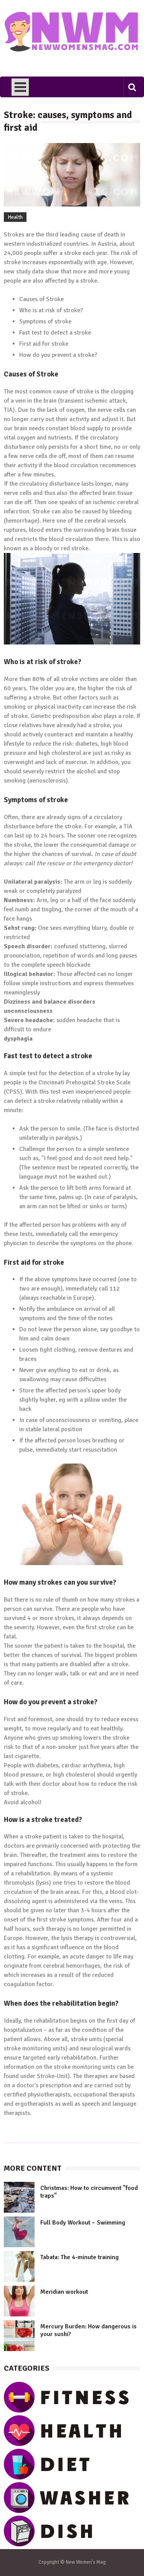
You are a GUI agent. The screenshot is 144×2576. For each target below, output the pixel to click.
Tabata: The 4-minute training (79, 2257)
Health (15, 217)
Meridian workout (64, 2292)
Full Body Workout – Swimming (83, 2223)
